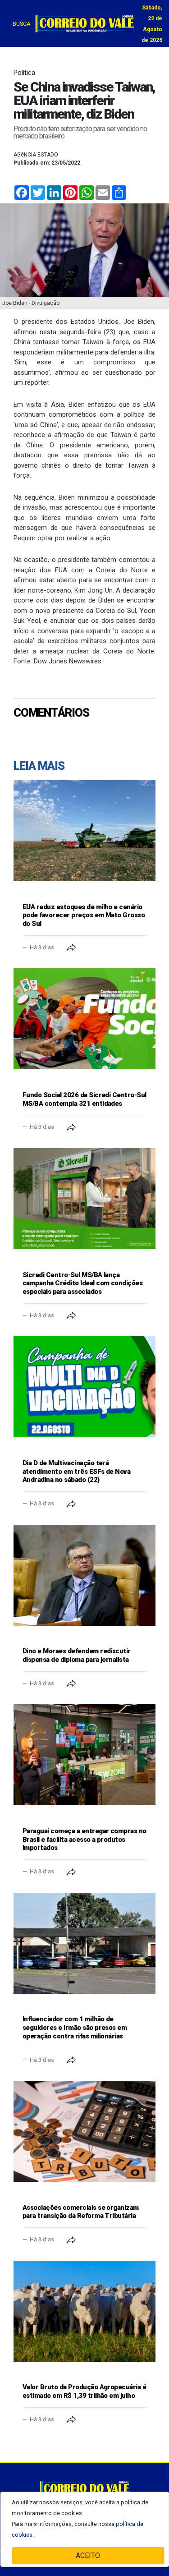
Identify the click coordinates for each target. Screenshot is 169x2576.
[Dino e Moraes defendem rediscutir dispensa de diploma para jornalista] (84, 1575)
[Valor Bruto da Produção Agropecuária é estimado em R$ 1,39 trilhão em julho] (84, 2311)
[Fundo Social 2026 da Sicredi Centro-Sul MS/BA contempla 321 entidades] (84, 1019)
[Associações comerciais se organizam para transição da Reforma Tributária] (84, 2131)
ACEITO (88, 2555)
